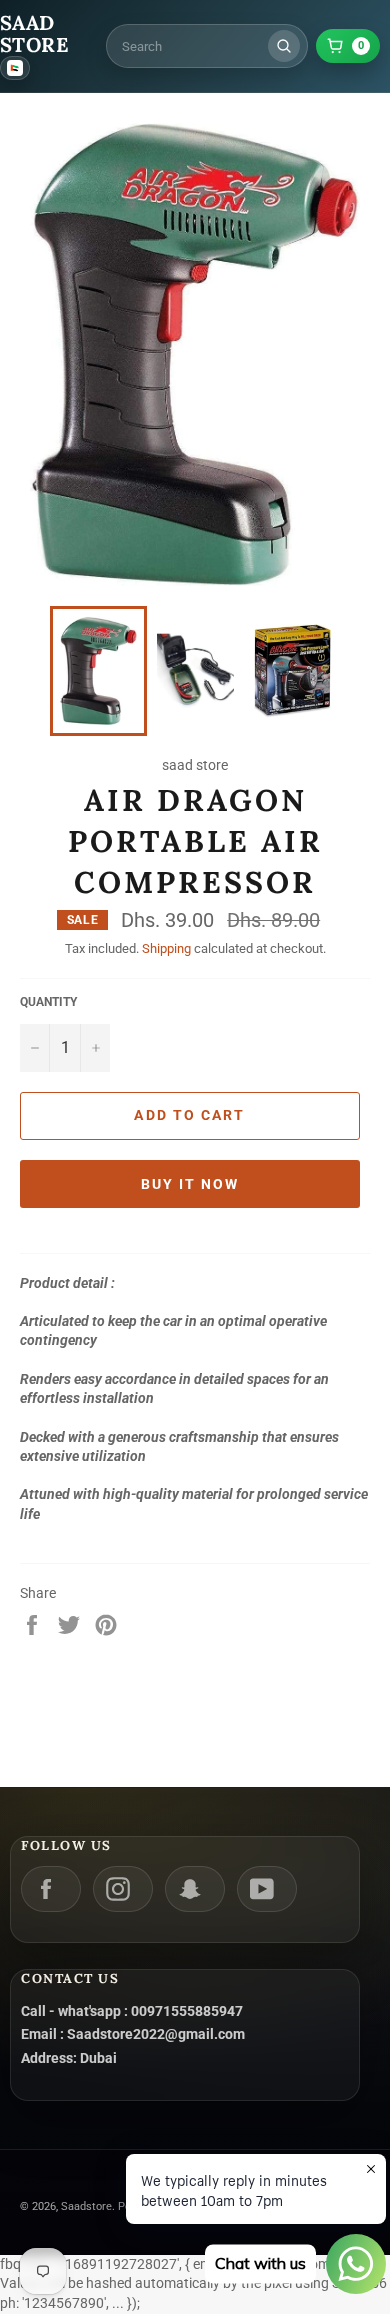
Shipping (166, 948)
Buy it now (190, 1184)
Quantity (48, 1002)
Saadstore (86, 2206)
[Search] (284, 46)
